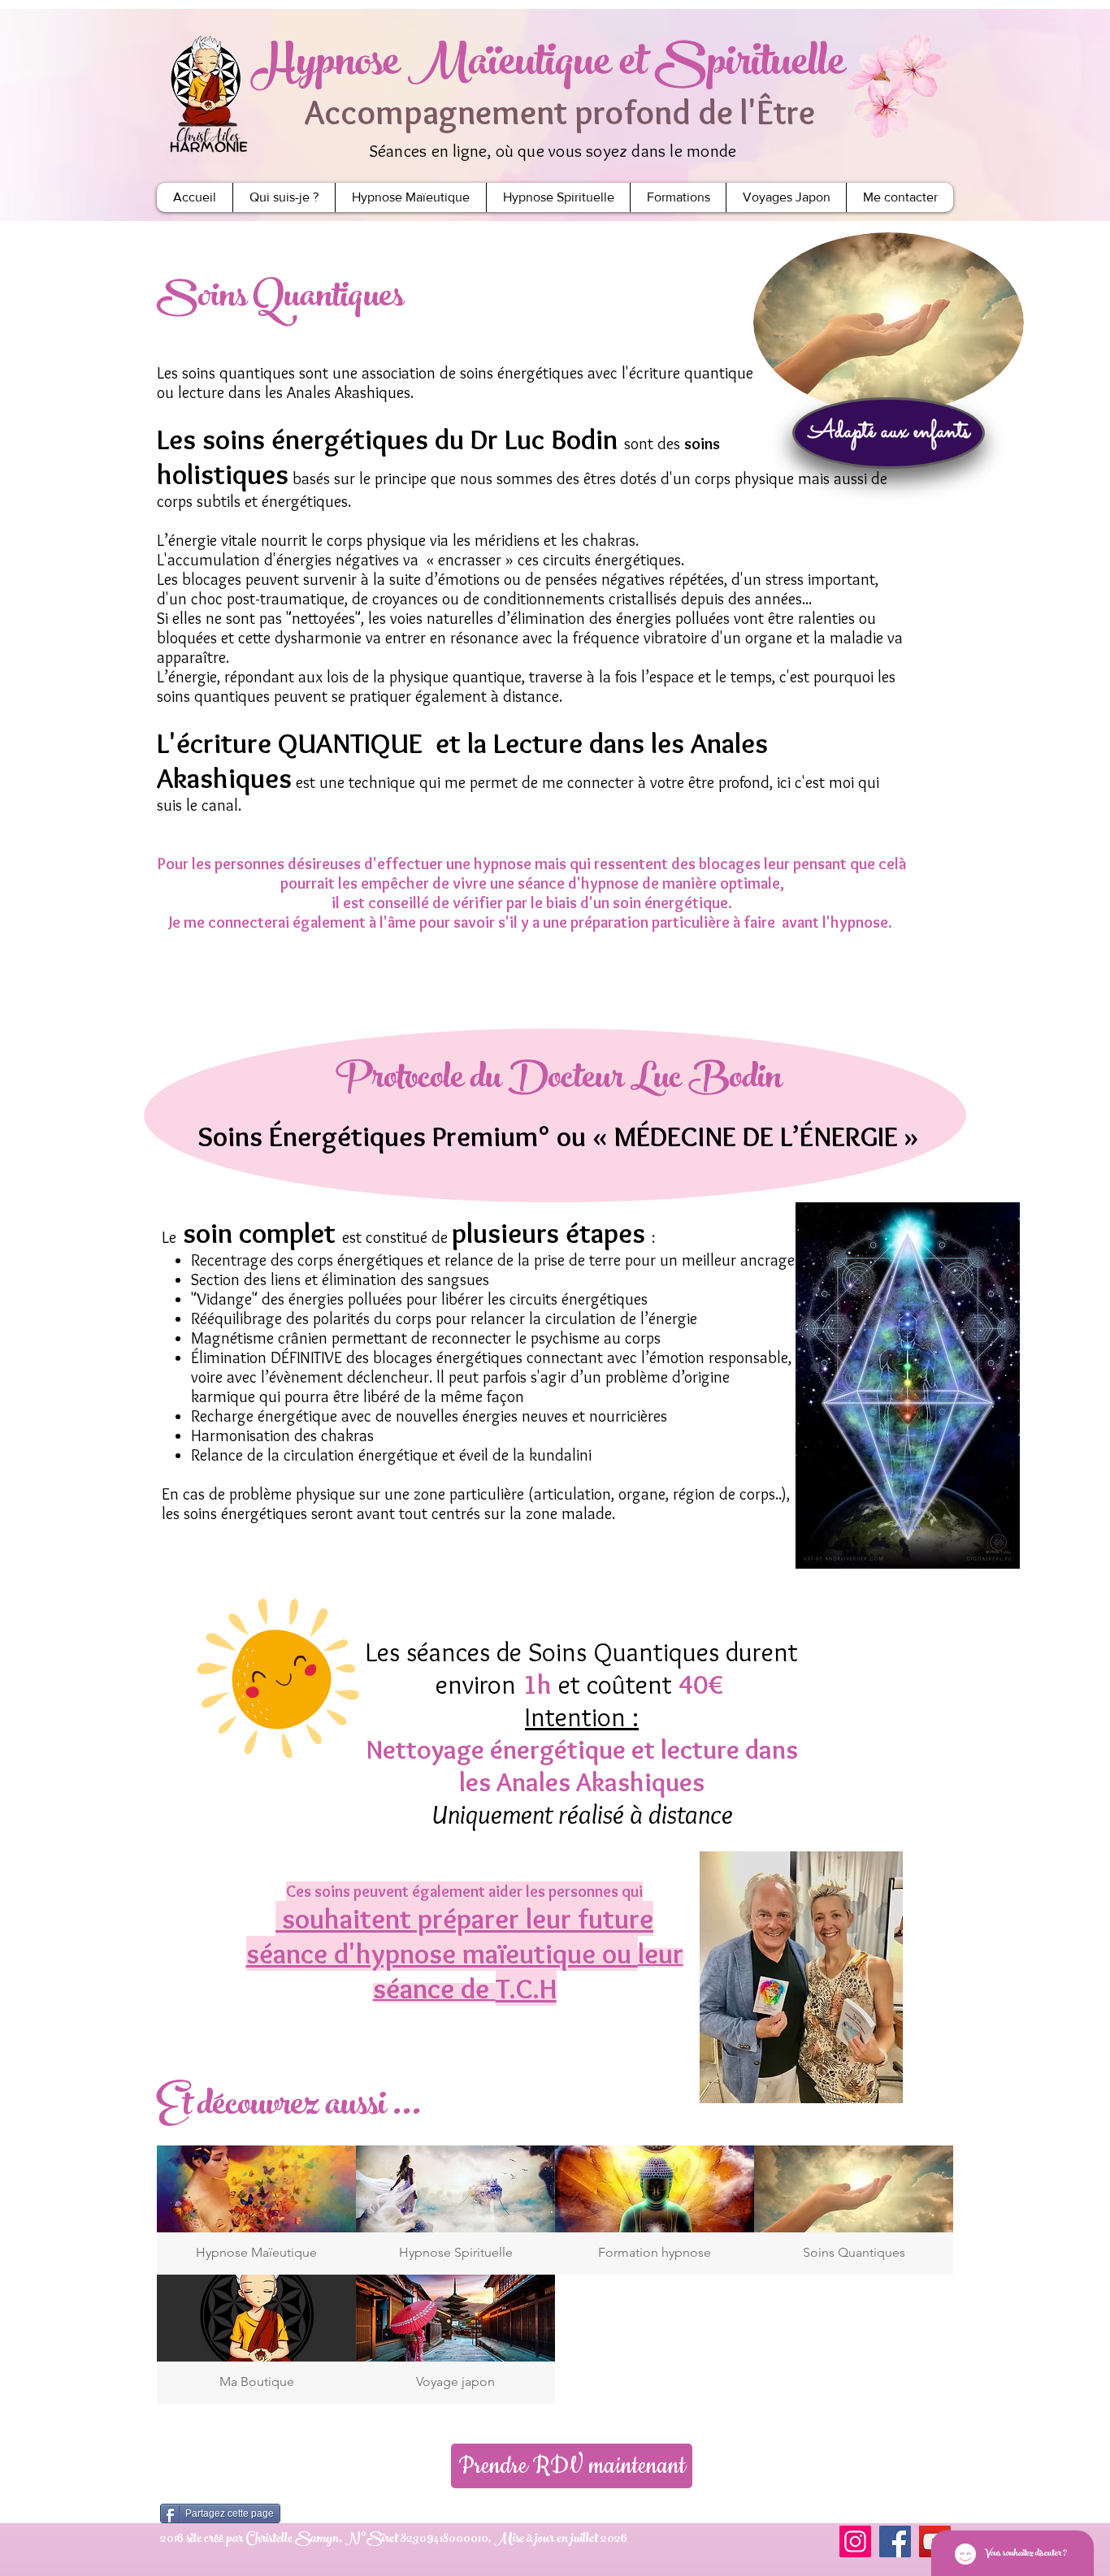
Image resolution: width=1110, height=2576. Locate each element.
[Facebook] (895, 2541)
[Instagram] (855, 2541)
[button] (889, 433)
